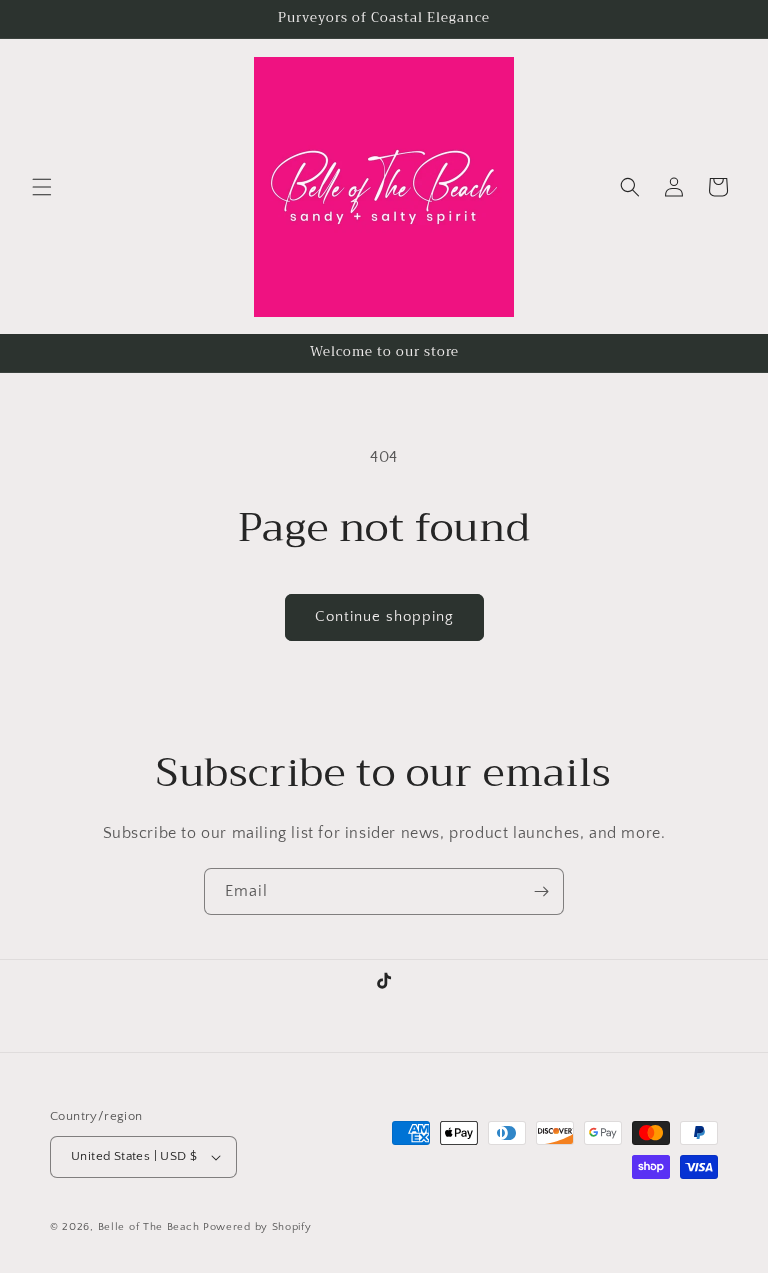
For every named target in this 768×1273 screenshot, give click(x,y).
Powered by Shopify (257, 1227)
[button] (42, 187)
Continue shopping (384, 616)
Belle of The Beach (150, 1227)
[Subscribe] (541, 891)
